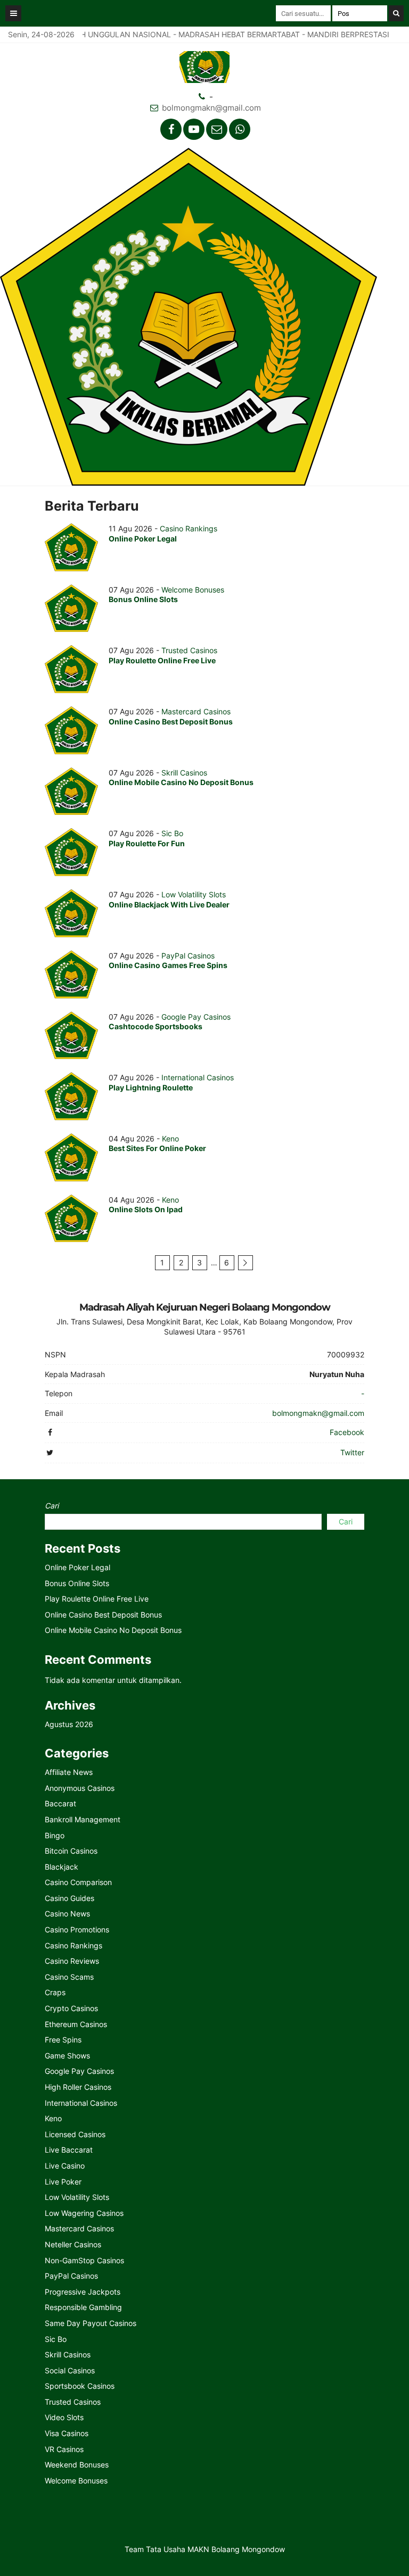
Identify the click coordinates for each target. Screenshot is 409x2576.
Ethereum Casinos (76, 2024)
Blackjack (62, 1867)
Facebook (347, 1432)
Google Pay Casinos (196, 1017)
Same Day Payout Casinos (91, 2323)
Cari (52, 1506)
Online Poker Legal (143, 539)
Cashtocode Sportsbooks (156, 1026)
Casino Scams (69, 1977)
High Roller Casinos (78, 2087)
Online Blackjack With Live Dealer (169, 904)
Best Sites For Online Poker (157, 1148)
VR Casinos (64, 2449)
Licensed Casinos (75, 2134)
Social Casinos (70, 2370)
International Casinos (198, 1077)
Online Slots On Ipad (146, 1209)
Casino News (67, 1914)
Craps (55, 1992)
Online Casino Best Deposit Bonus (171, 722)
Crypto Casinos (71, 2008)
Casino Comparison (78, 1882)
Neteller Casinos (73, 2244)
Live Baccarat (69, 2150)
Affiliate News (69, 1772)
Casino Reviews (72, 1961)
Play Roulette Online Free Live (162, 660)
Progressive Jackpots (83, 2292)
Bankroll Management (83, 1819)
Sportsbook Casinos (80, 2386)
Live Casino (65, 2166)
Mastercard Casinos (196, 711)
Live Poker (63, 2182)
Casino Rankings (189, 528)
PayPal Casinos (188, 956)
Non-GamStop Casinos (84, 2260)
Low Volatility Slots (194, 894)
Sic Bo (172, 833)
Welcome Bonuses (193, 590)
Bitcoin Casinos (71, 1851)
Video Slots (64, 2417)
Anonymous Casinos (80, 1788)
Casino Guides (69, 1898)
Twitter (352, 1452)
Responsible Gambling (83, 2307)
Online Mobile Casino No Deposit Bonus (181, 782)
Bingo (55, 1835)
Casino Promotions (77, 1929)
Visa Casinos (67, 2433)
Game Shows (67, 2056)
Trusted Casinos (189, 650)
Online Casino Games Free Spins (168, 965)
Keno (170, 1139)
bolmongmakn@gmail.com (211, 108)
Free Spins (63, 2040)
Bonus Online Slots (143, 599)
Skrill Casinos (184, 773)
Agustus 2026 (69, 1724)
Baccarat (60, 1803)
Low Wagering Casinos (84, 2213)
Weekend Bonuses (77, 2465)
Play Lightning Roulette (151, 1087)
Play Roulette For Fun (147, 843)
